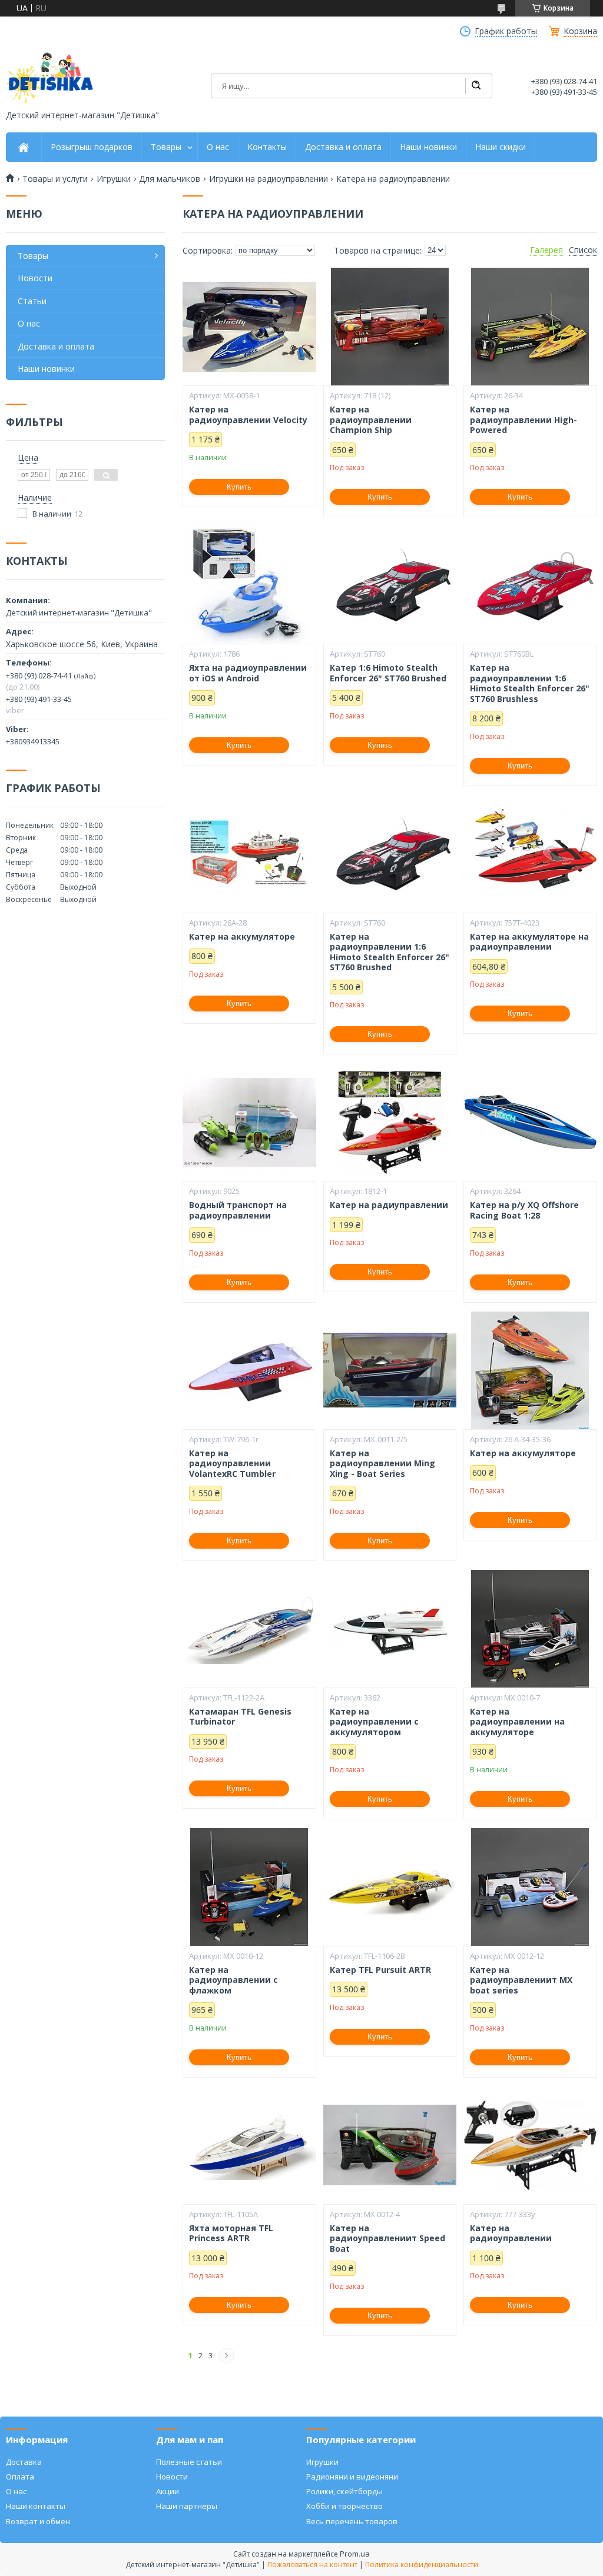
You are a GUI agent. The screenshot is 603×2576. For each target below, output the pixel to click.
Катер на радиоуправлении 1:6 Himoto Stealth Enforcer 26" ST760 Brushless (530, 683)
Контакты (267, 147)
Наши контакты (36, 2506)
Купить (239, 487)
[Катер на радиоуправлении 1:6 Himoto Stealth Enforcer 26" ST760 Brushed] (390, 854)
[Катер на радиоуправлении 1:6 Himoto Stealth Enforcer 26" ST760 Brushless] (530, 585)
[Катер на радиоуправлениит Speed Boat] (390, 2145)
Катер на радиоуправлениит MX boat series (521, 1980)
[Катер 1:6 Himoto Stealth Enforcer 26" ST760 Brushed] (390, 585)
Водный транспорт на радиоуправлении (238, 1210)
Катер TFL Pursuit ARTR (380, 1970)
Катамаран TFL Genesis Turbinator (240, 1717)
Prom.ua (355, 2554)
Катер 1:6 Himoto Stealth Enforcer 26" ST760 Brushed (388, 673)
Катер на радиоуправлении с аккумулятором (374, 1722)
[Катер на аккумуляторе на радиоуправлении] (530, 854)
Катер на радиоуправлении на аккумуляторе (517, 1722)
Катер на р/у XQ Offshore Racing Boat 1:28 (524, 1210)
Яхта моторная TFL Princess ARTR (231, 2233)
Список (583, 250)
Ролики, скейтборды (344, 2491)
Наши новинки (428, 147)
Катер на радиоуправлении (511, 2233)
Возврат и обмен (38, 2521)
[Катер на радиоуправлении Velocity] (249, 327)
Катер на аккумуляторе (242, 937)
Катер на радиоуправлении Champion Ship (371, 420)
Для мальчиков (170, 179)
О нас (218, 147)
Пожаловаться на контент (312, 2565)
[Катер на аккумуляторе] (249, 854)
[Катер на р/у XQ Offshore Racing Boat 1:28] (530, 1122)
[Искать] (476, 86)
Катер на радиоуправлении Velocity (248, 415)
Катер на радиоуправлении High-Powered (524, 420)
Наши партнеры (187, 2506)
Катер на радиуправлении (389, 1205)
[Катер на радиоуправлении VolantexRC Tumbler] (249, 1370)
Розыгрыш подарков (92, 147)
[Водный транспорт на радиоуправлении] (249, 1122)
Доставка (24, 2462)
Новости (35, 278)
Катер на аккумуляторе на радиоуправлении (529, 942)
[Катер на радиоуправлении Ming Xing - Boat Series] (390, 1370)
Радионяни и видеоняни (352, 2477)
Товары (166, 147)
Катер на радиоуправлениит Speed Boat (387, 2239)
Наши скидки (501, 147)
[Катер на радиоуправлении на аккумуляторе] (530, 1629)
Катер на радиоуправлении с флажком (233, 1980)
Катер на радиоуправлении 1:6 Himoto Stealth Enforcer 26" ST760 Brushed (390, 952)
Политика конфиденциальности (422, 2565)
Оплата (20, 2477)
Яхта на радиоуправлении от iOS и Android (248, 673)
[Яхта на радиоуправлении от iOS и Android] (249, 585)
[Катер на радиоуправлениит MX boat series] (530, 1887)
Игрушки (114, 179)
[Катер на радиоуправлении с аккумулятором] (390, 1629)
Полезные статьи (189, 2462)
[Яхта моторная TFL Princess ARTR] (249, 2145)
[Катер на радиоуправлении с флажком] (249, 1887)
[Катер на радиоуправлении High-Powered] (530, 327)
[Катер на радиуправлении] (390, 1122)
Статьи (32, 301)
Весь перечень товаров (352, 2521)
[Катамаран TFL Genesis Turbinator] (249, 1629)
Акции (168, 2491)
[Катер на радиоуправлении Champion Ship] (390, 327)
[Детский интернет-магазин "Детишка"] (50, 78)
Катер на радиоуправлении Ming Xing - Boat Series (382, 1464)
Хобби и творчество (344, 2506)
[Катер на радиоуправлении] (530, 2145)
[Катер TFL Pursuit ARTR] (390, 1887)
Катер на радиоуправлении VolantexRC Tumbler (232, 1464)
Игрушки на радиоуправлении (269, 179)
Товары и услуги (55, 179)
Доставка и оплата (343, 147)
